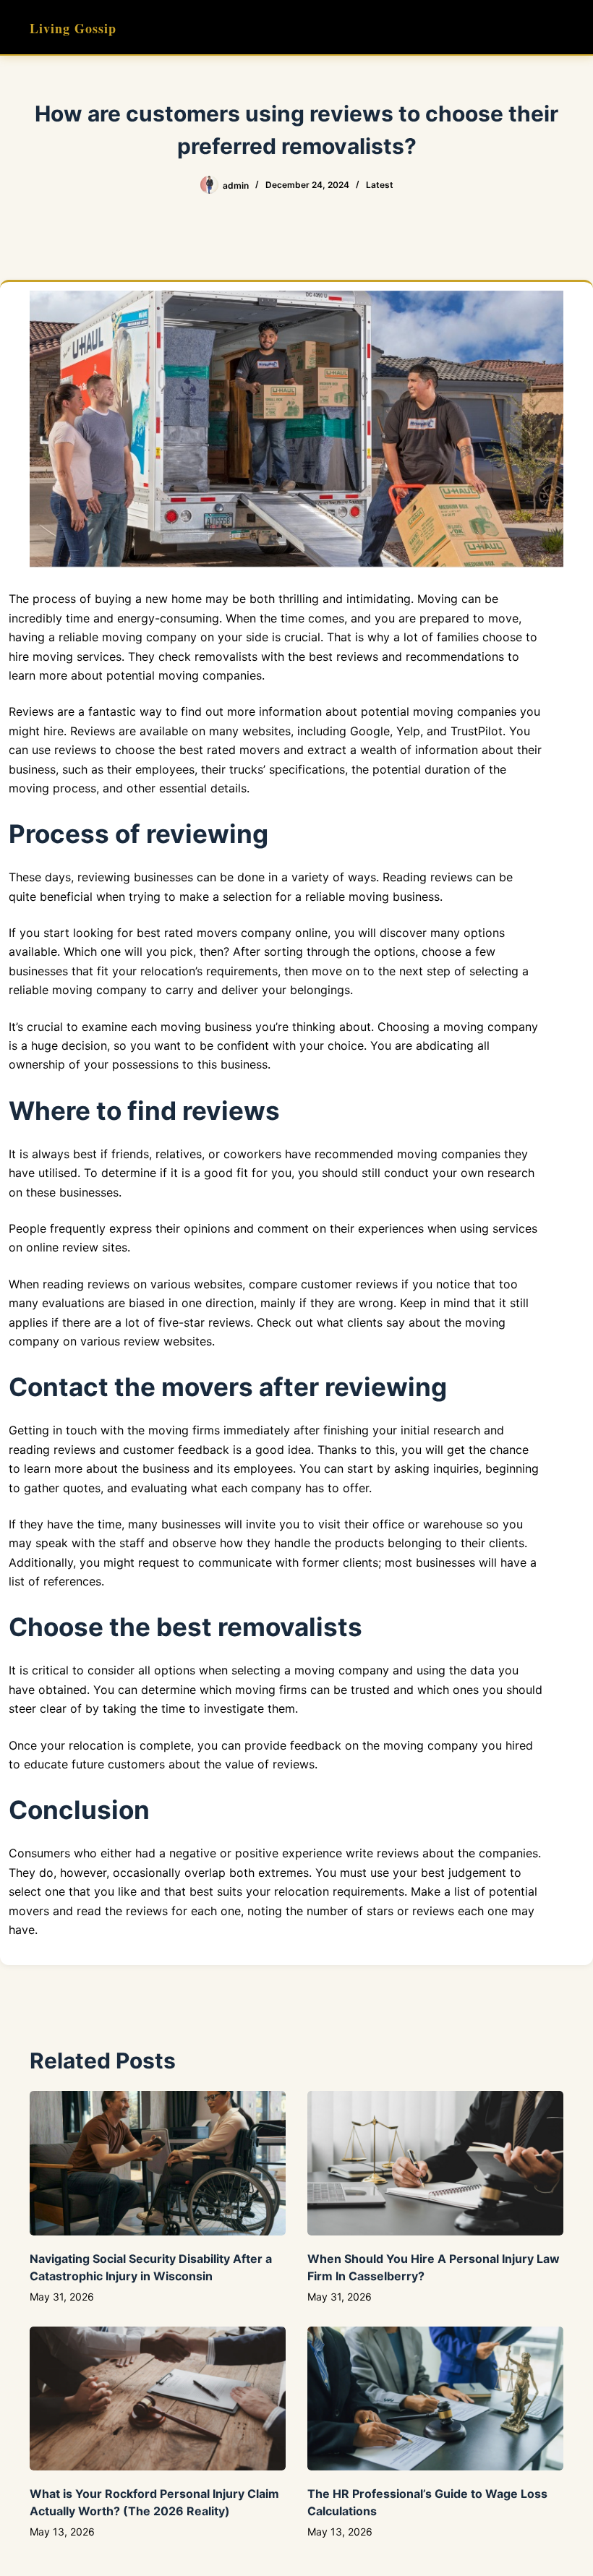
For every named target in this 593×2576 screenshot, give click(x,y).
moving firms (184, 1430)
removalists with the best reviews (286, 656)
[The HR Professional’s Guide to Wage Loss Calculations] (435, 2399)
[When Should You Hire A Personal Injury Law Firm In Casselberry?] (435, 2163)
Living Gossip (73, 28)
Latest (380, 185)
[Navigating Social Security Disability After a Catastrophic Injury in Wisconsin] (158, 2163)
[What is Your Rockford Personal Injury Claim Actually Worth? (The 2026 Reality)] (158, 2399)
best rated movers (187, 933)
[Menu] (557, 27)
